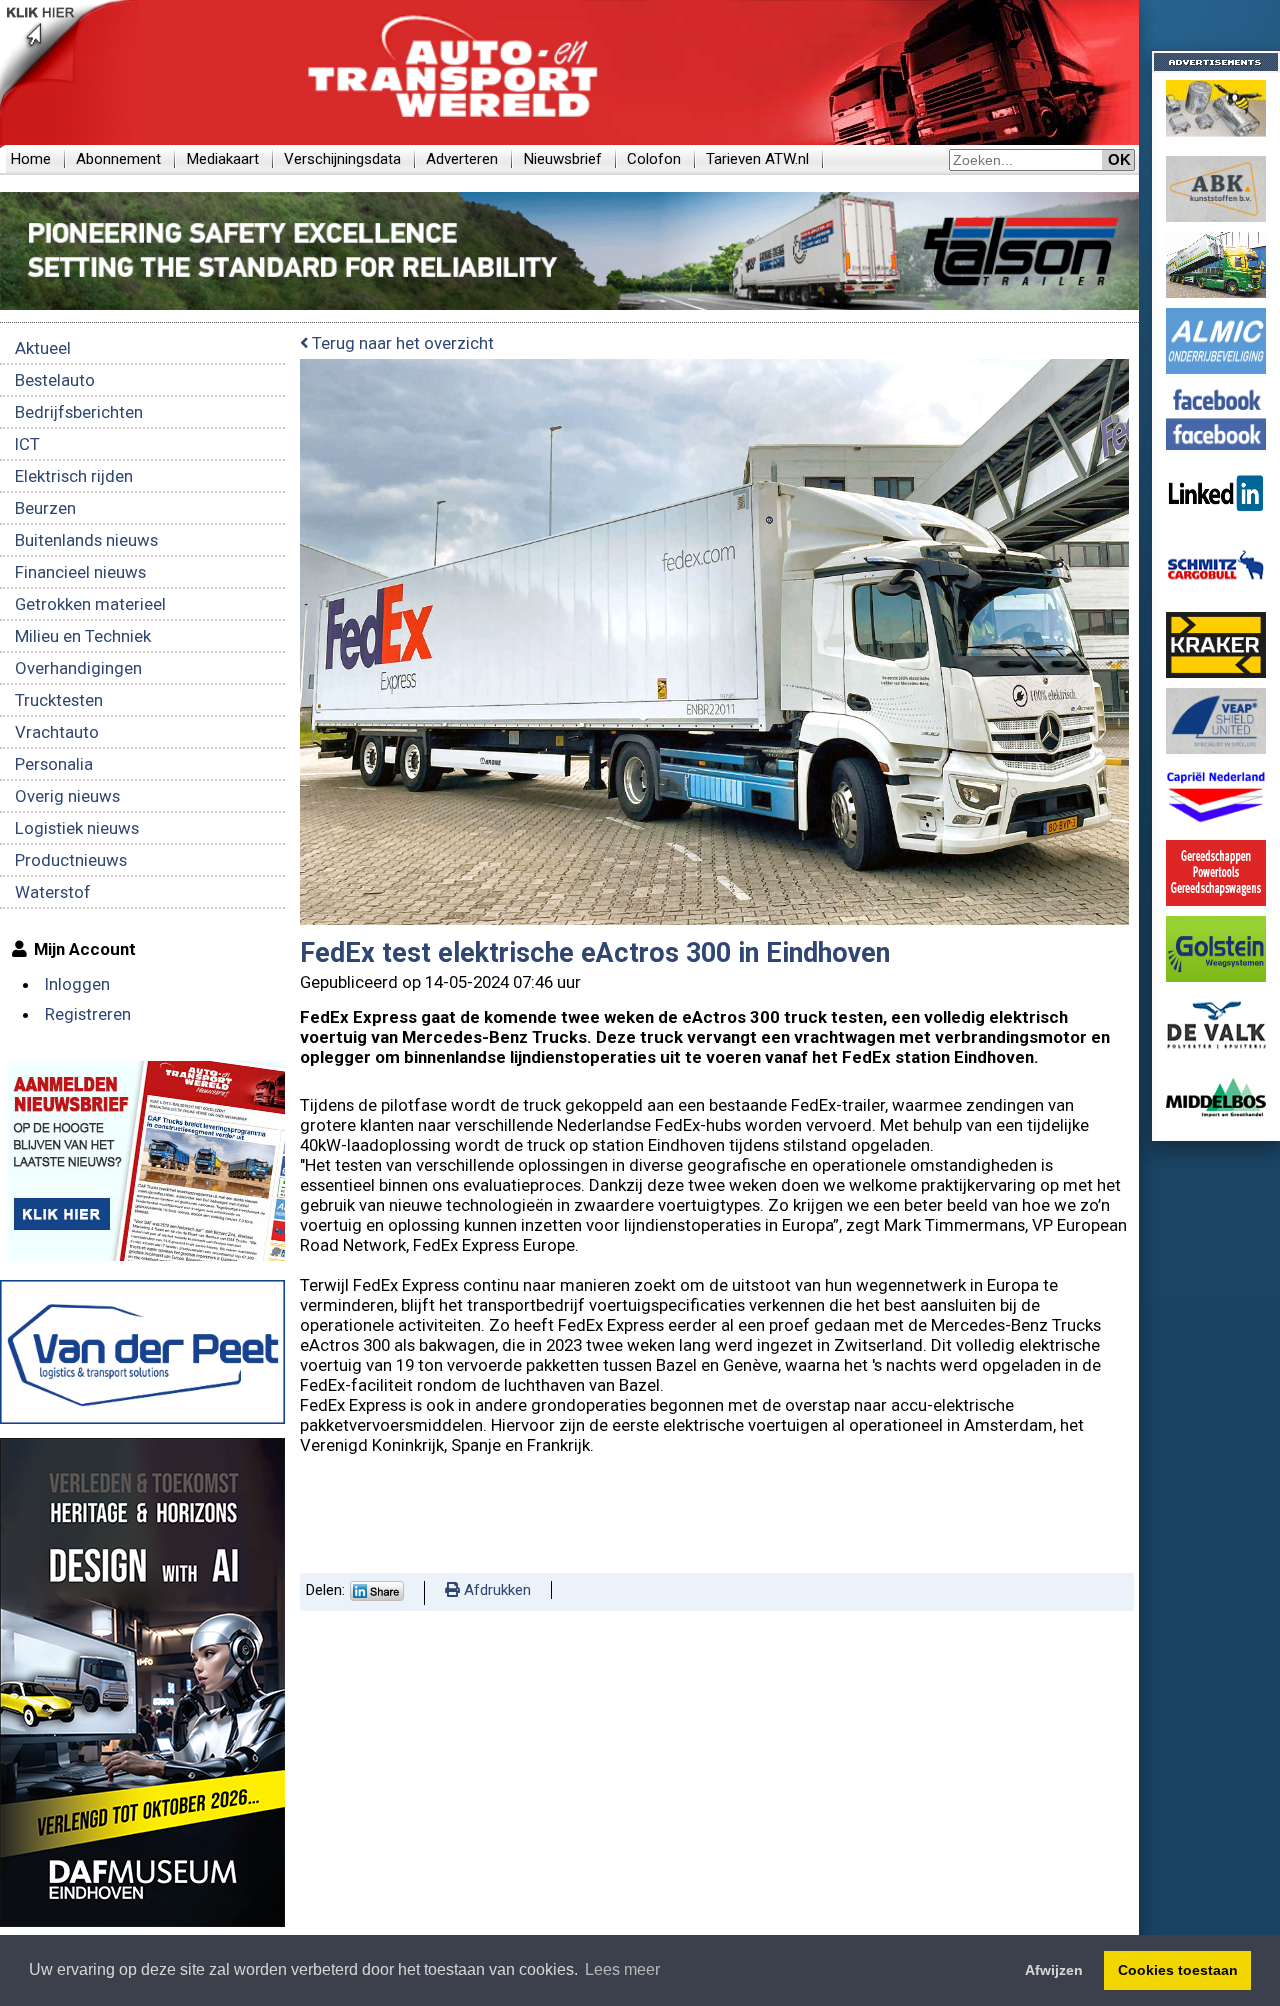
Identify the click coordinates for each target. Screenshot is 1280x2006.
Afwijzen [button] (1054, 1970)
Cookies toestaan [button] (1178, 1970)
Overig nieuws (67, 796)
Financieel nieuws (80, 572)
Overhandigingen (78, 668)
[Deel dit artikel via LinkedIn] (377, 1596)
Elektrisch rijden (74, 476)
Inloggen (77, 984)
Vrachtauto (57, 732)
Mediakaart (222, 159)
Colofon (654, 159)
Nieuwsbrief (562, 159)
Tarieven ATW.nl (757, 159)
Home (30, 159)
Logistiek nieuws (77, 828)
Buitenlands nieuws (86, 540)
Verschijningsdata (342, 159)
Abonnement (118, 159)
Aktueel (43, 348)
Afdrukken (495, 1590)
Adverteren (462, 159)
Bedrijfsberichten (79, 412)
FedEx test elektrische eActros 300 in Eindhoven (595, 953)
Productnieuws (71, 860)
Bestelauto (55, 380)
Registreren (88, 1014)
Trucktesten (59, 700)
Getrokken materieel (90, 604)
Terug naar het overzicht (401, 343)
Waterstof (53, 892)
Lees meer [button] (622, 1969)
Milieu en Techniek (83, 636)
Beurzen (45, 508)
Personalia (54, 764)
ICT (27, 444)
